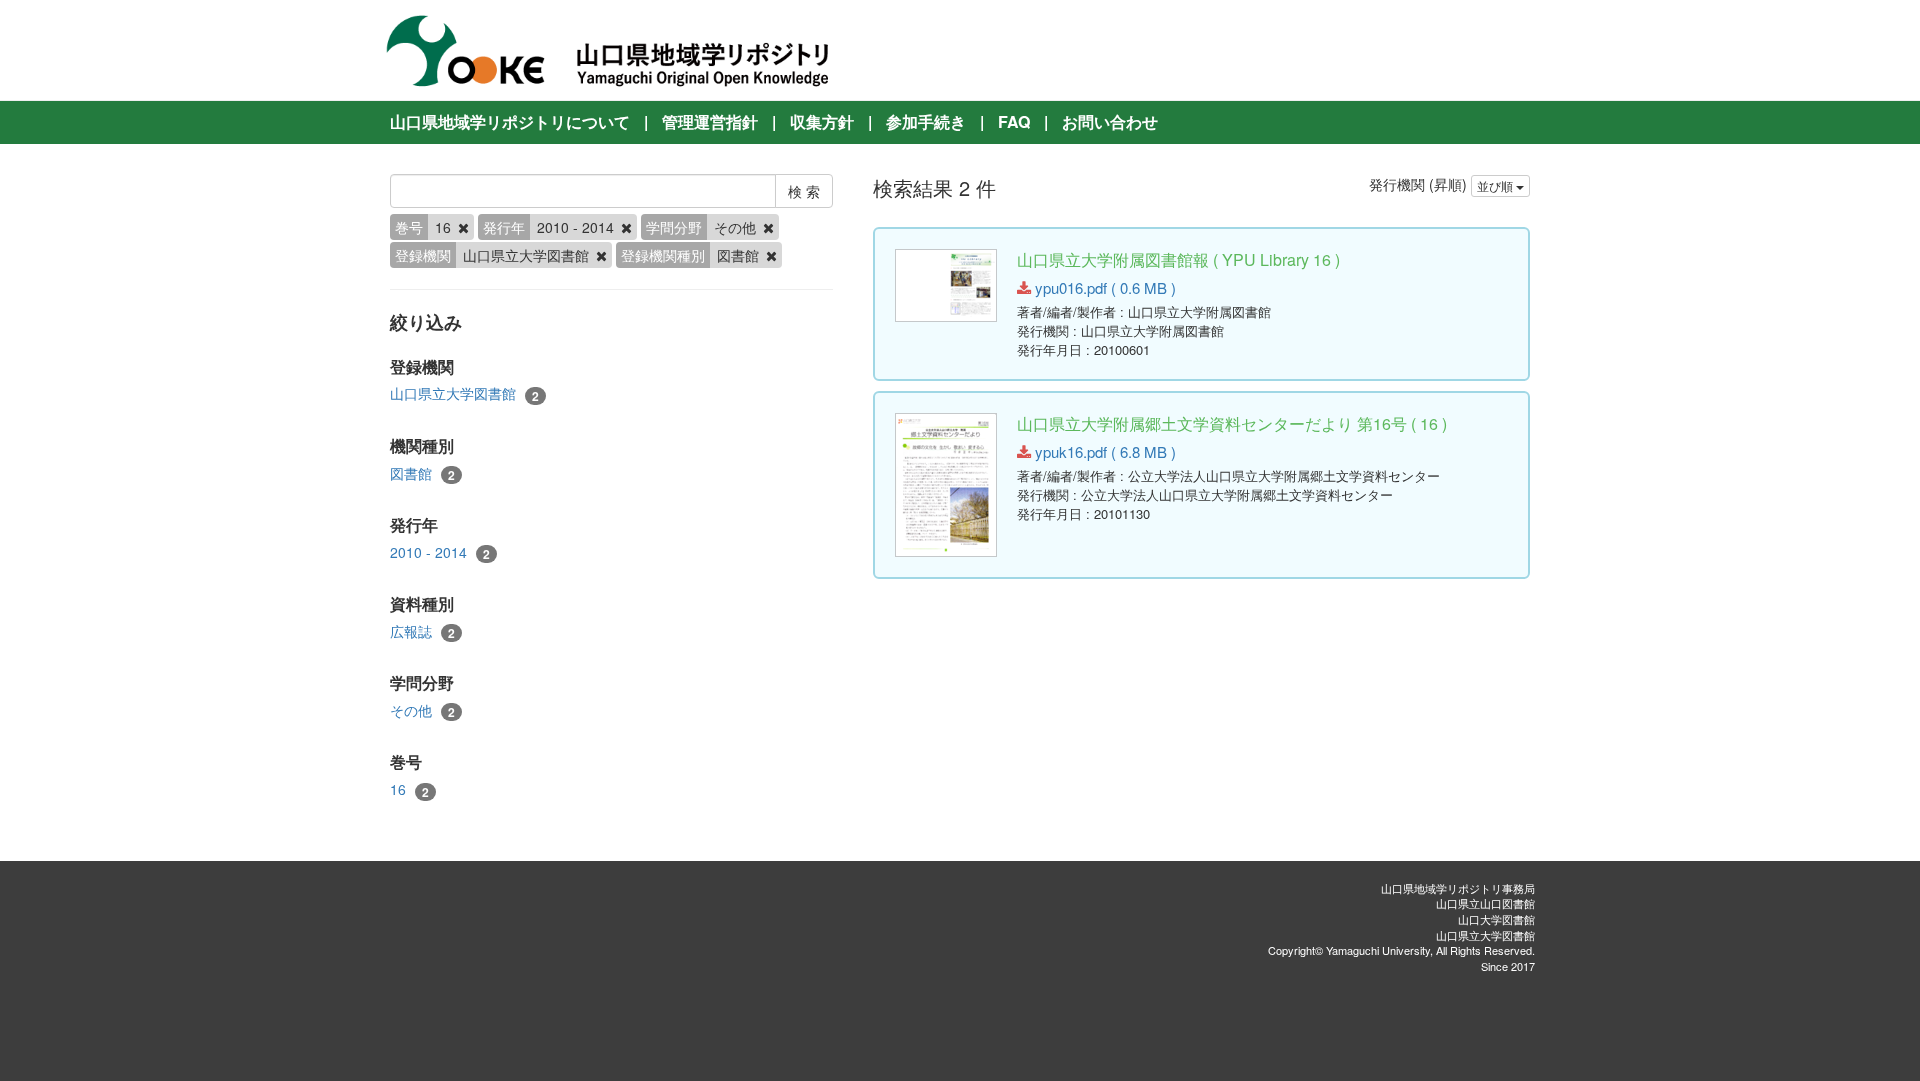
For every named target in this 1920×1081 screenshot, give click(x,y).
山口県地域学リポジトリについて (510, 121)
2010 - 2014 (440, 552)
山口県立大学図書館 (464, 393)
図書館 (422, 473)
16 (409, 789)
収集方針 (822, 121)
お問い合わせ (1110, 121)
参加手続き (926, 121)
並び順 (1496, 185)
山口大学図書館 (1496, 919)
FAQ (1014, 121)
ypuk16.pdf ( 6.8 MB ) (1103, 451)
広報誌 (422, 631)
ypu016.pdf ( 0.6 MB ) (1103, 287)
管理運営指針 (710, 121)
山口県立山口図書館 (1485, 903)
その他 (422, 710)
